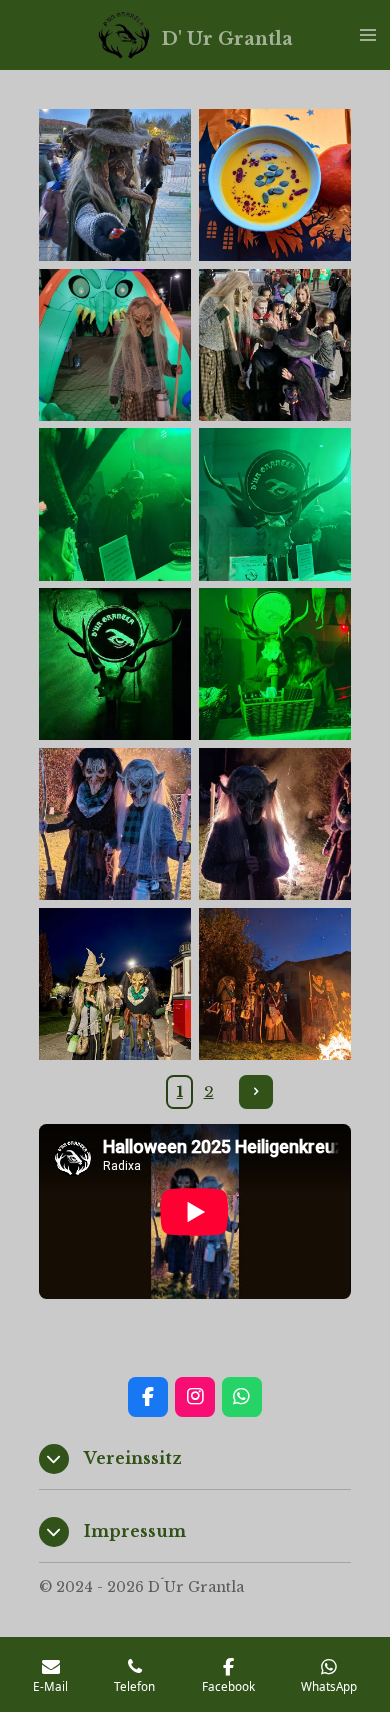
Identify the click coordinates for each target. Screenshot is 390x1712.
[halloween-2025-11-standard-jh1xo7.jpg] (275, 345)
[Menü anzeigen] (368, 35)
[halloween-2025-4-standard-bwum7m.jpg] (115, 664)
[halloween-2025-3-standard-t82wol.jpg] (275, 505)
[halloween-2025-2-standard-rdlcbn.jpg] (275, 185)
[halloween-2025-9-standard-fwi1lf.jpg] (115, 824)
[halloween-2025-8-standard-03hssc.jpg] (115, 345)
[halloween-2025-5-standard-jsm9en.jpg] (275, 664)
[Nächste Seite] (256, 1092)
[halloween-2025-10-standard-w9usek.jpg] (275, 824)
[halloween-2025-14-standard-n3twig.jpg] (275, 984)
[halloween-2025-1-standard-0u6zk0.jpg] (115, 505)
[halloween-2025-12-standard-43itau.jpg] (115, 984)
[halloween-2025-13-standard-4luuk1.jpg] (115, 185)
